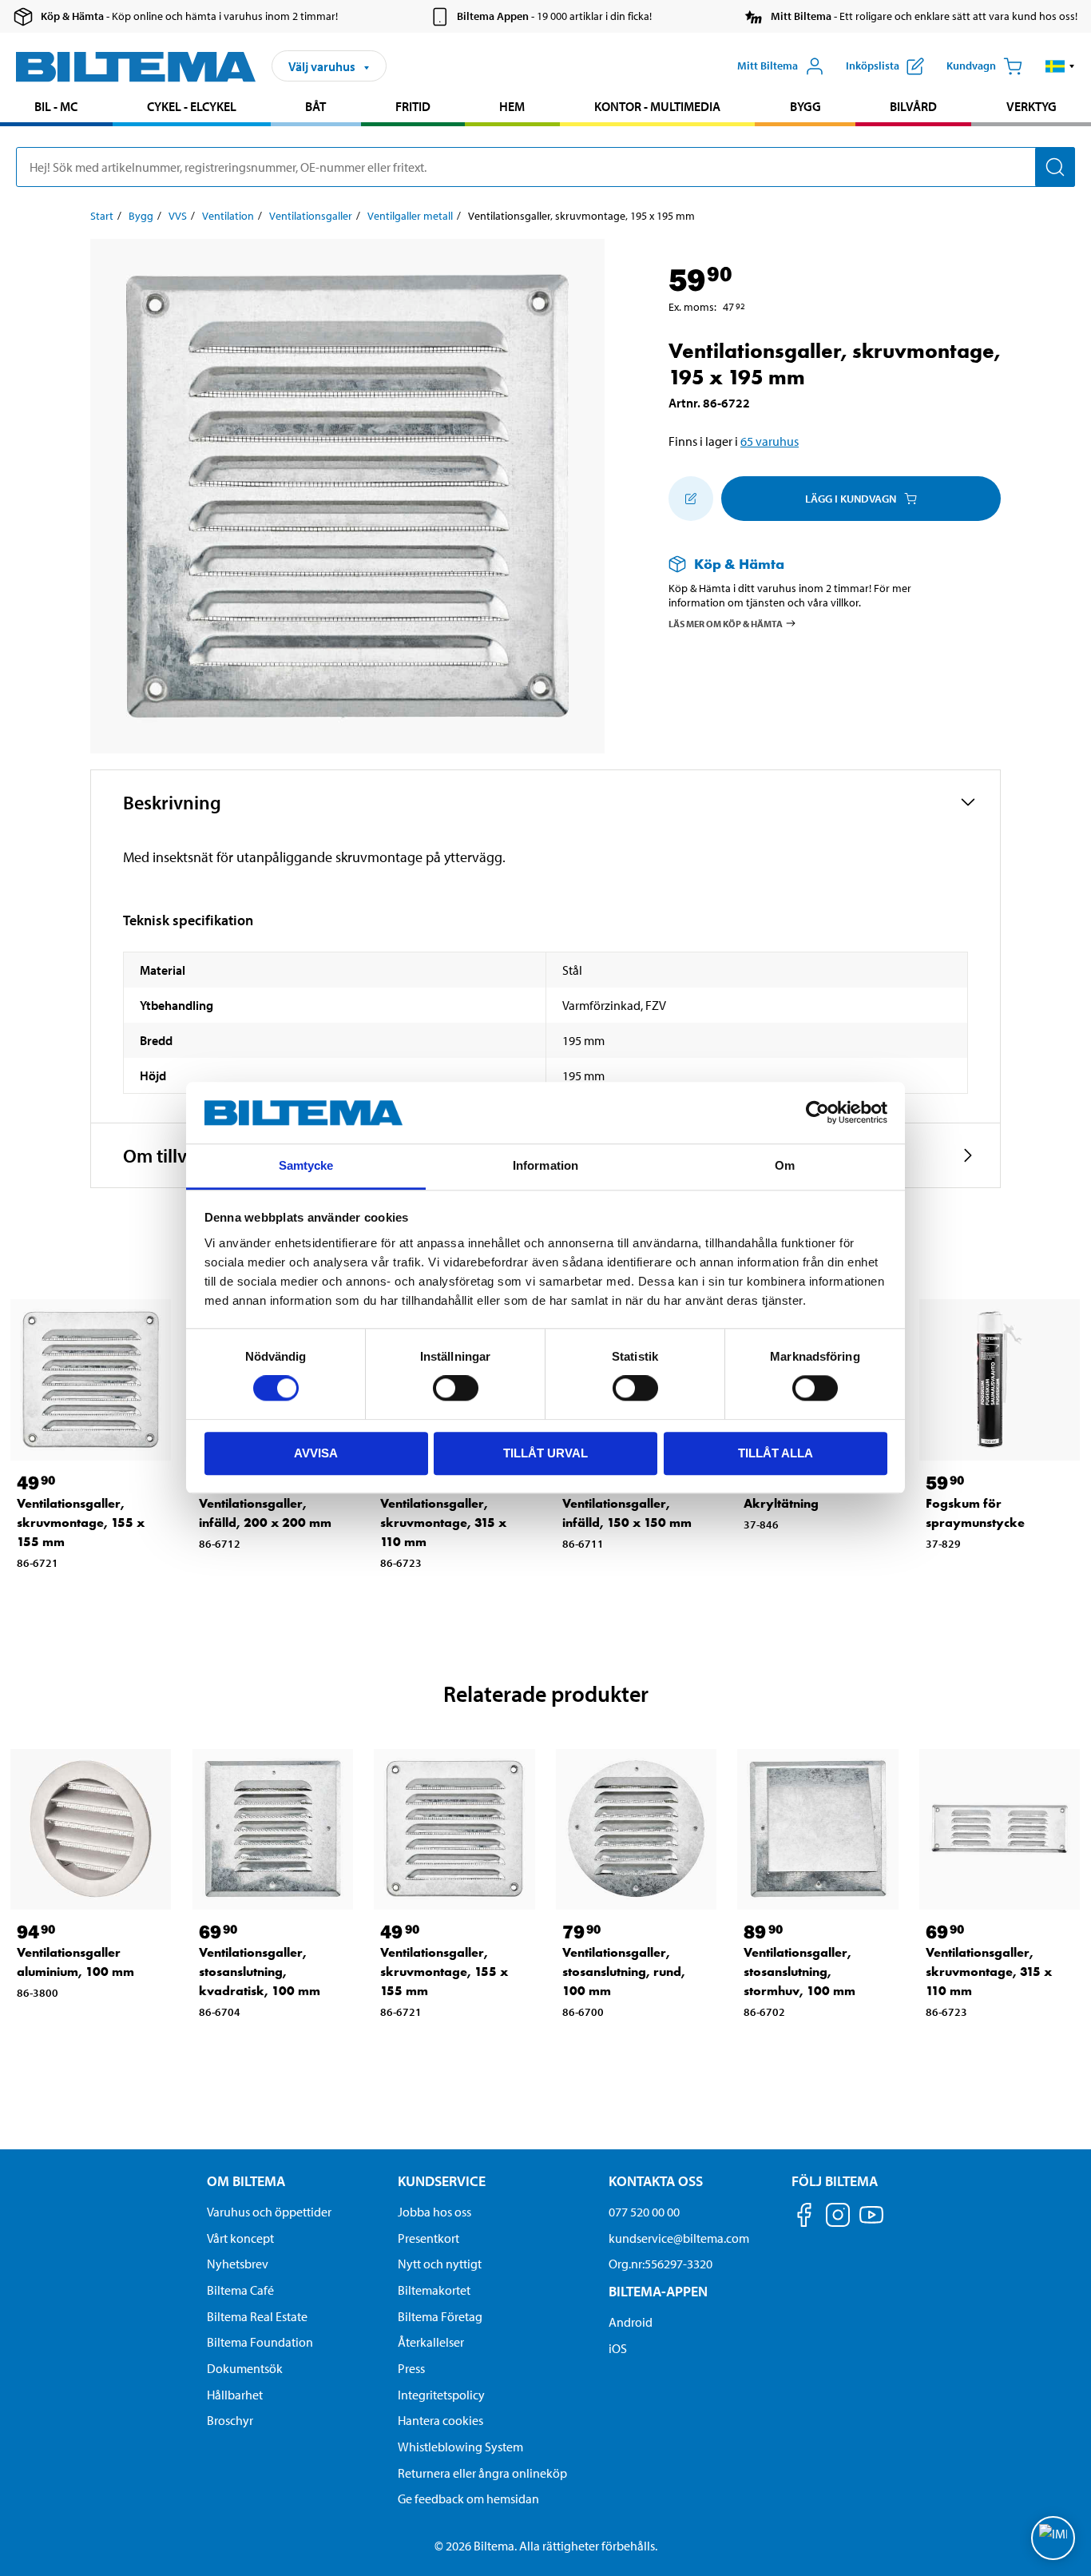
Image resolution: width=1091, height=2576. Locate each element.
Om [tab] (785, 1165)
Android (631, 2322)
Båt (315, 106)
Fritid (413, 106)
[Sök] (1055, 167)
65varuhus (770, 441)
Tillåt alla (776, 1453)
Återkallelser (431, 2342)
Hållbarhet (235, 2395)
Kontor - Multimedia (657, 106)
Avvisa (316, 1453)
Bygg (805, 106)
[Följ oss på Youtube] (871, 2222)
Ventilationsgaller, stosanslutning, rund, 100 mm (624, 1972)
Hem (512, 106)
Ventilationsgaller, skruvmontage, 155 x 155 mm (81, 1523)
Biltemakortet (434, 2290)
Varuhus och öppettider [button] (269, 2212)
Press (411, 2368)
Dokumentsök (245, 2368)
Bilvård (913, 106)
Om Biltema (246, 2181)
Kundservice (442, 2181)
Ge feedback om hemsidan (468, 2498)
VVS (178, 216)
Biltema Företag (440, 2316)
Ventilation (228, 216)
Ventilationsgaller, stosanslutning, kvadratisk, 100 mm (260, 1972)
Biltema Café (240, 2290)
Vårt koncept (240, 2238)
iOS (618, 2348)
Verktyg (1031, 106)
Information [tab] (545, 1165)
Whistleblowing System (460, 2447)
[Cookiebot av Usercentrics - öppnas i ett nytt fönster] (817, 1113)
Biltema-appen (658, 2291)
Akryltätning (781, 1503)
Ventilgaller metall (410, 216)
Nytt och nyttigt (440, 2264)
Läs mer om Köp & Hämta (726, 623)
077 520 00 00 (644, 2212)
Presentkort (428, 2238)
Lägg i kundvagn (851, 499)
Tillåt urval (545, 1453)
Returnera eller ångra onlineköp (482, 2473)
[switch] (456, 1388)
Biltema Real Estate (257, 2316)
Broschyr (230, 2420)
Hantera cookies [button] (440, 2420)
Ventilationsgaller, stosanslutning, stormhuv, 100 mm (799, 1972)
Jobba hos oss (434, 2212)
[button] (1060, 66)
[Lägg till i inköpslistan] (691, 499)
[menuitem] (56, 108)
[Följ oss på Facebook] (804, 2218)
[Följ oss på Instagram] (838, 2218)
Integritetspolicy (441, 2395)
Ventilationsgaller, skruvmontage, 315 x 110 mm (443, 1523)
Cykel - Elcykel (192, 106)
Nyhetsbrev (238, 2264)
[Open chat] (1053, 2538)
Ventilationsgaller (311, 216)
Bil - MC (56, 106)
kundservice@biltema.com (679, 2238)
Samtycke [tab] (306, 1165)
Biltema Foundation (260, 2342)
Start (102, 216)
